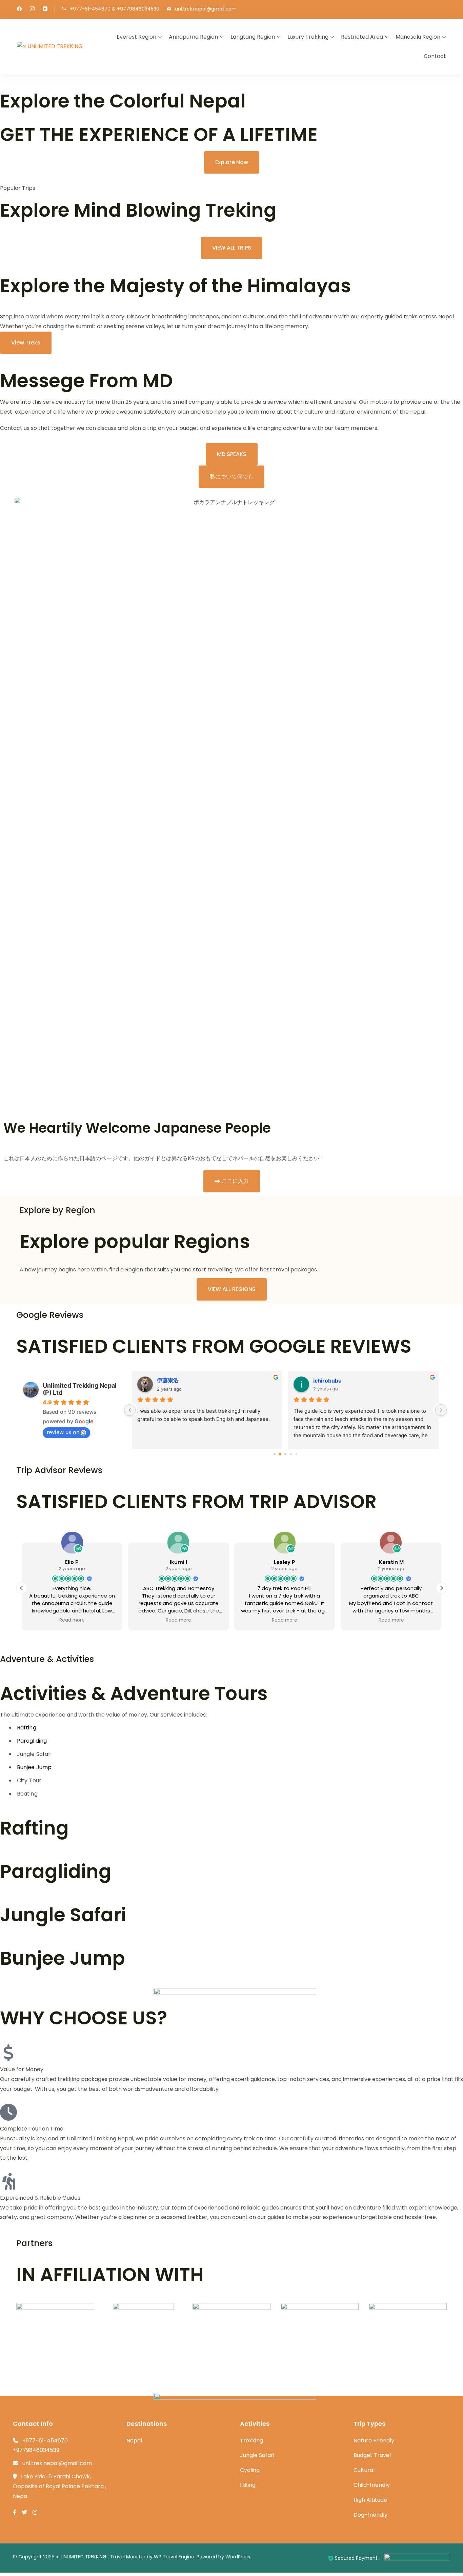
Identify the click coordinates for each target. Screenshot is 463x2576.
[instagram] (32, 9)
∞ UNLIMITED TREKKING (82, 2557)
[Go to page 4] (296, 1454)
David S (323, 1381)
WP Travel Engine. (175, 2557)
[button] (441, 1588)
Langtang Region (253, 37)
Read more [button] (72, 1620)
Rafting (27, 1728)
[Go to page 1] (280, 1454)
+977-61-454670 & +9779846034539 (115, 9)
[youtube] (45, 9)
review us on (63, 1432)
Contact (435, 56)
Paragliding (32, 1741)
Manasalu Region (418, 37)
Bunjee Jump (34, 1767)
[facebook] (19, 9)
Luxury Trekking (308, 37)
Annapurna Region (193, 37)
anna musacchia (179, 1381)
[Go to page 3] (291, 1454)
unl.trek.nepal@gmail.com (206, 9)
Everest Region (136, 37)
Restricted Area (362, 37)
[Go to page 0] (274, 1454)
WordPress (238, 2557)
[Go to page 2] (285, 1454)
